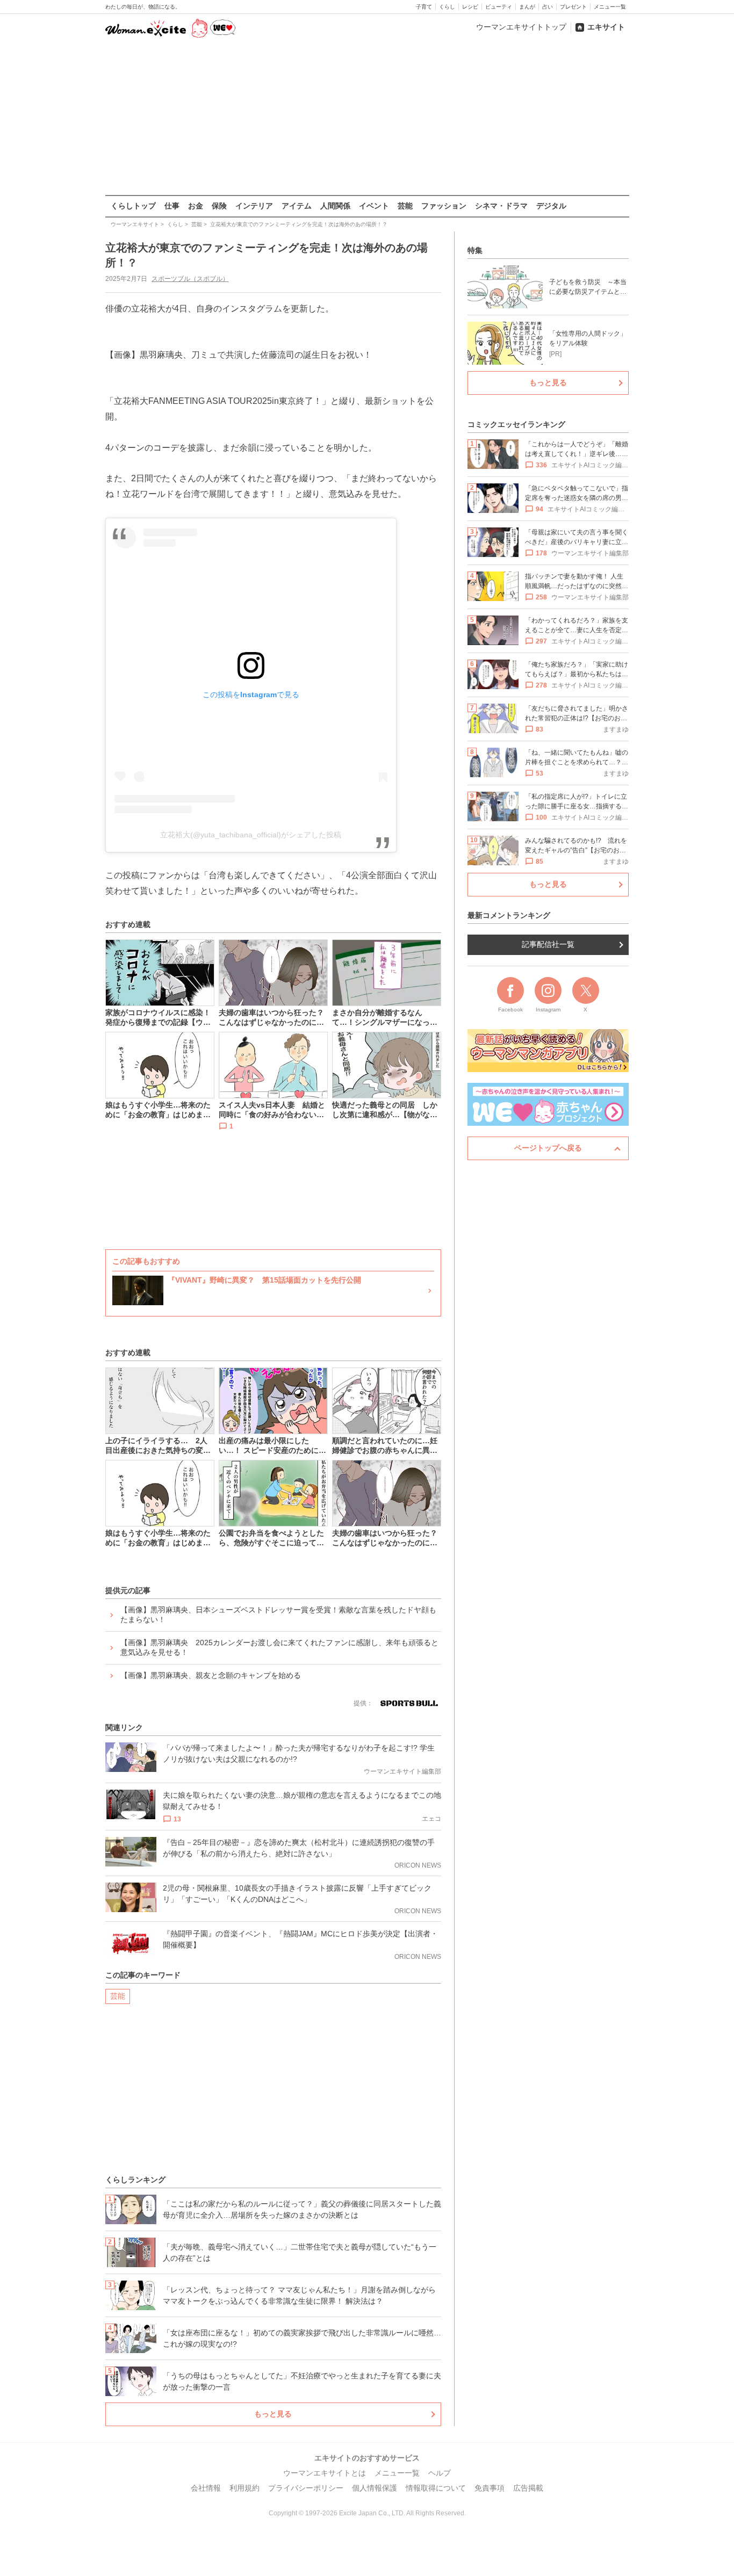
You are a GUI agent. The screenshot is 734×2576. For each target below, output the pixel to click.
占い (548, 7)
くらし (447, 7)
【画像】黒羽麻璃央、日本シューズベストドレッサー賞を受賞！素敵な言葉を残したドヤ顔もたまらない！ (278, 1615)
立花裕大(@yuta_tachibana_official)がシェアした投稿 (251, 835)
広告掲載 (528, 2488)
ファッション (444, 206)
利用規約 (244, 2488)
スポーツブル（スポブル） (190, 279)
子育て (424, 7)
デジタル (551, 206)
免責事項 (490, 2488)
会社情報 (206, 2488)
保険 (219, 206)
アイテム (297, 206)
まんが (527, 7)
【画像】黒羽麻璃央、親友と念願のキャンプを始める (211, 1675)
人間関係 (335, 206)
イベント (374, 206)
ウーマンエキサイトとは (325, 2473)
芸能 (405, 206)
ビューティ (499, 7)
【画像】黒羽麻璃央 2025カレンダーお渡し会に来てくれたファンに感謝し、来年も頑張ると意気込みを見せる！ (279, 1647)
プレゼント (573, 7)
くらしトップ (133, 206)
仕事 (172, 206)
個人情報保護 (375, 2488)
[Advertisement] (367, 118)
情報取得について (436, 2488)
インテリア (254, 206)
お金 (196, 206)
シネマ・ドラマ (501, 206)
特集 (475, 250)
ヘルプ (440, 2473)
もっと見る (273, 2414)
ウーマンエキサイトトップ (521, 27)
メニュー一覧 (610, 7)
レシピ (470, 7)
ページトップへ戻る (548, 1148)
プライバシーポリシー (306, 2488)
